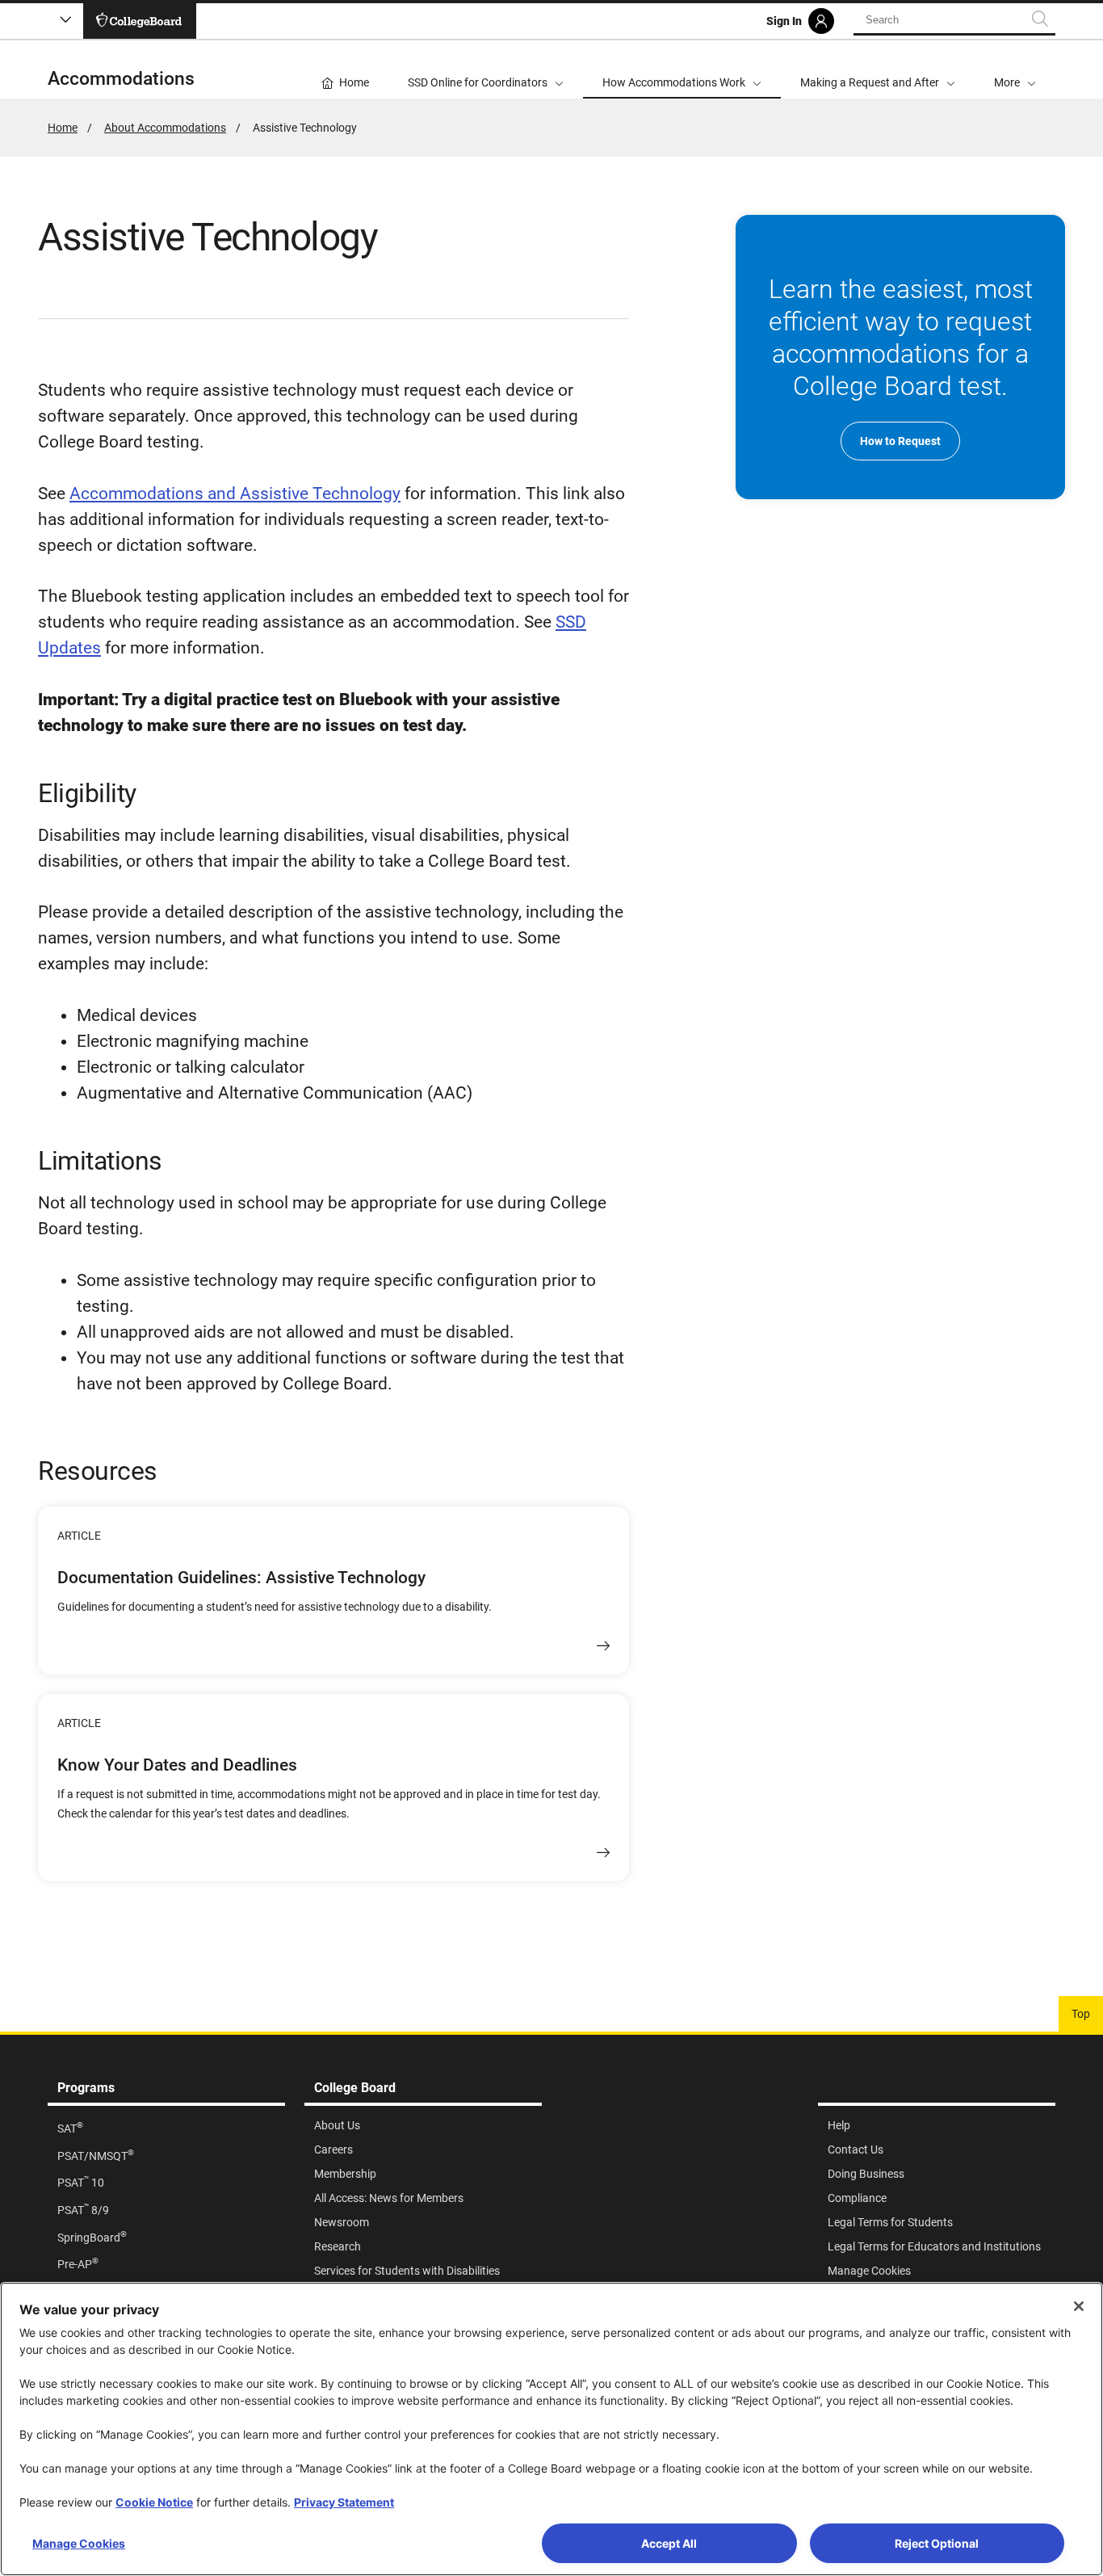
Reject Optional (937, 2543)
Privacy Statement (344, 2502)
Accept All (669, 2543)
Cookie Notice (154, 2502)
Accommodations (121, 79)
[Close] (1079, 2306)
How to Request (900, 441)
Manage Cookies (79, 2543)
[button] (1015, 69)
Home (63, 128)
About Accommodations (165, 128)
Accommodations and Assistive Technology (235, 494)
